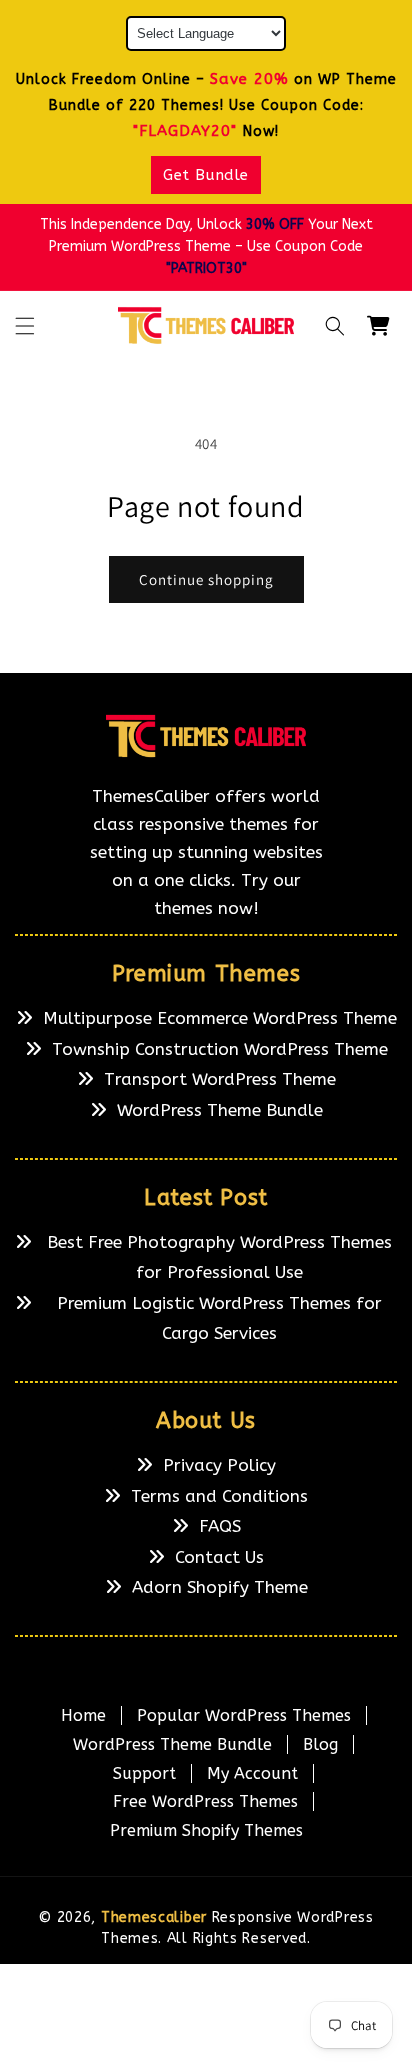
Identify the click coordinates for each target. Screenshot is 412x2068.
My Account (252, 1773)
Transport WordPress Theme (220, 1079)
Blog (320, 1744)
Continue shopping (206, 579)
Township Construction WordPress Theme (220, 1049)
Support (144, 1773)
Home (83, 1715)
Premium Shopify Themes (206, 1830)
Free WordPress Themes (205, 1801)
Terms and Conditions (219, 1496)
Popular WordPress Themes (244, 1715)
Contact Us (219, 1557)
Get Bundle (206, 175)
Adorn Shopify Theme (220, 1587)
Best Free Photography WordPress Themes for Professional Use (219, 1257)
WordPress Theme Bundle (220, 1110)
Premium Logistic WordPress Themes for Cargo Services (219, 1318)
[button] (25, 326)
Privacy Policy (219, 1465)
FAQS (220, 1526)
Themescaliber (154, 1917)
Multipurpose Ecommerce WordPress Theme (220, 1018)
